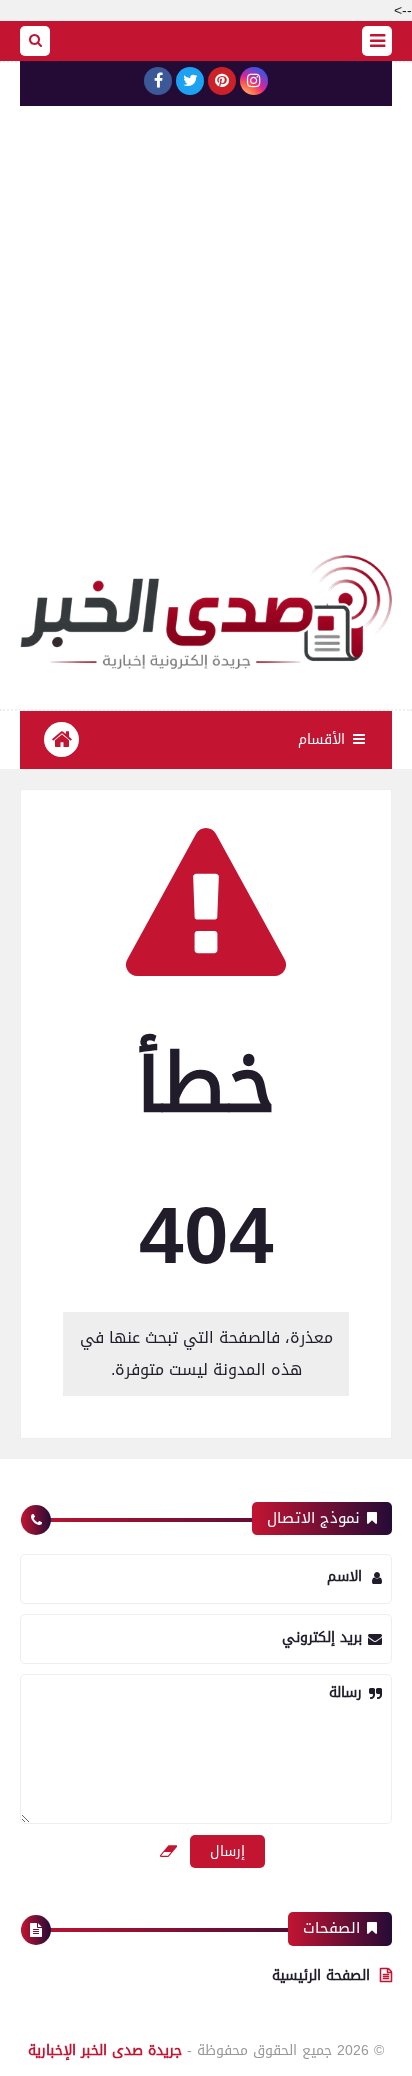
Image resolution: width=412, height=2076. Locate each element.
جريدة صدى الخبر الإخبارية (105, 2050)
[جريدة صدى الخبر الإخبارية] (206, 612)
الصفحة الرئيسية (321, 1975)
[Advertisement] (206, 339)
